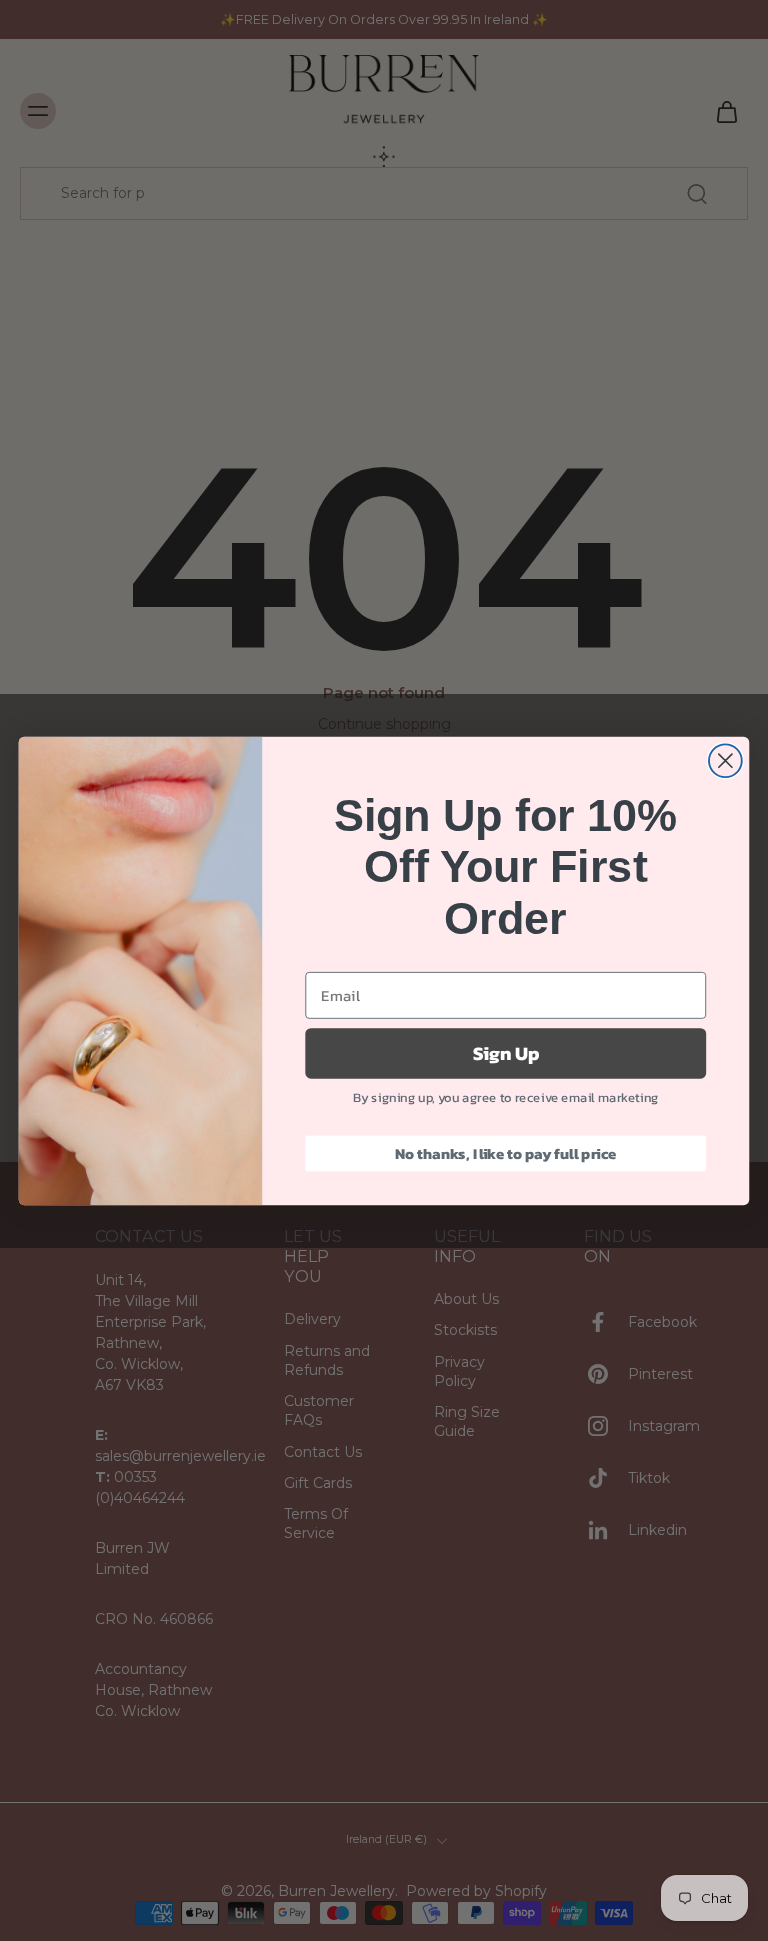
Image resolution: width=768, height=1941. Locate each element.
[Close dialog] (725, 760)
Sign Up (506, 1053)
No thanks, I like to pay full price (506, 1153)
